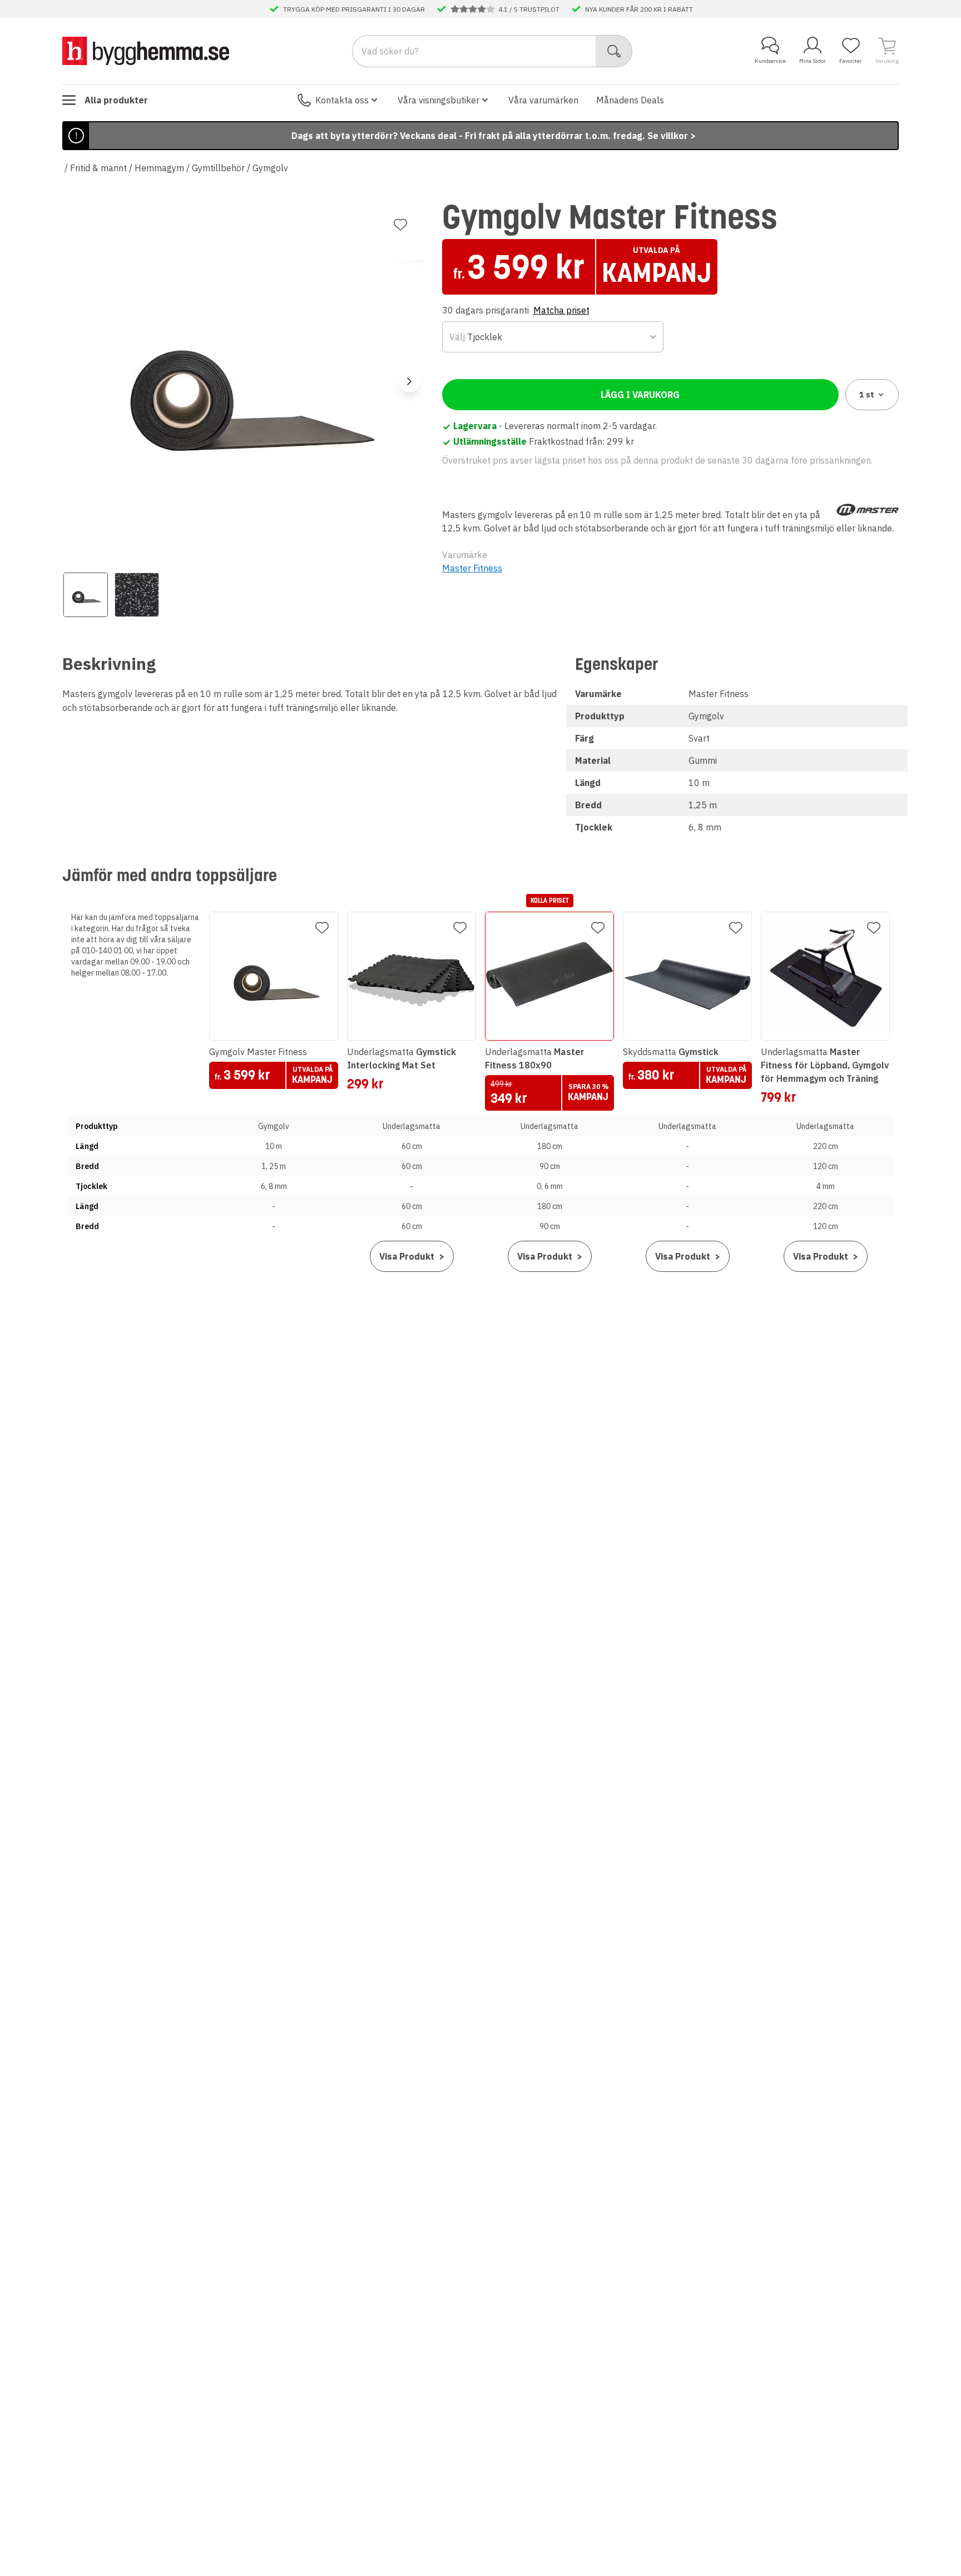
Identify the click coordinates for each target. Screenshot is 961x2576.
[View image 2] (137, 595)
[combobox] (553, 337)
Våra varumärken (543, 100)
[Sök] (614, 51)
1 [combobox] (867, 395)
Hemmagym (159, 168)
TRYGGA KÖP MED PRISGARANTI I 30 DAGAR (354, 9)
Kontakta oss (342, 100)
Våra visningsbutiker (439, 100)
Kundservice (770, 61)
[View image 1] (86, 595)
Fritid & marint (98, 168)
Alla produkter (116, 100)
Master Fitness (472, 568)
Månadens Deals (630, 100)
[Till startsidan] (146, 51)
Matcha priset (561, 310)
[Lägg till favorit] (400, 225)
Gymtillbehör (218, 168)
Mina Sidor (813, 61)
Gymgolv (270, 168)
